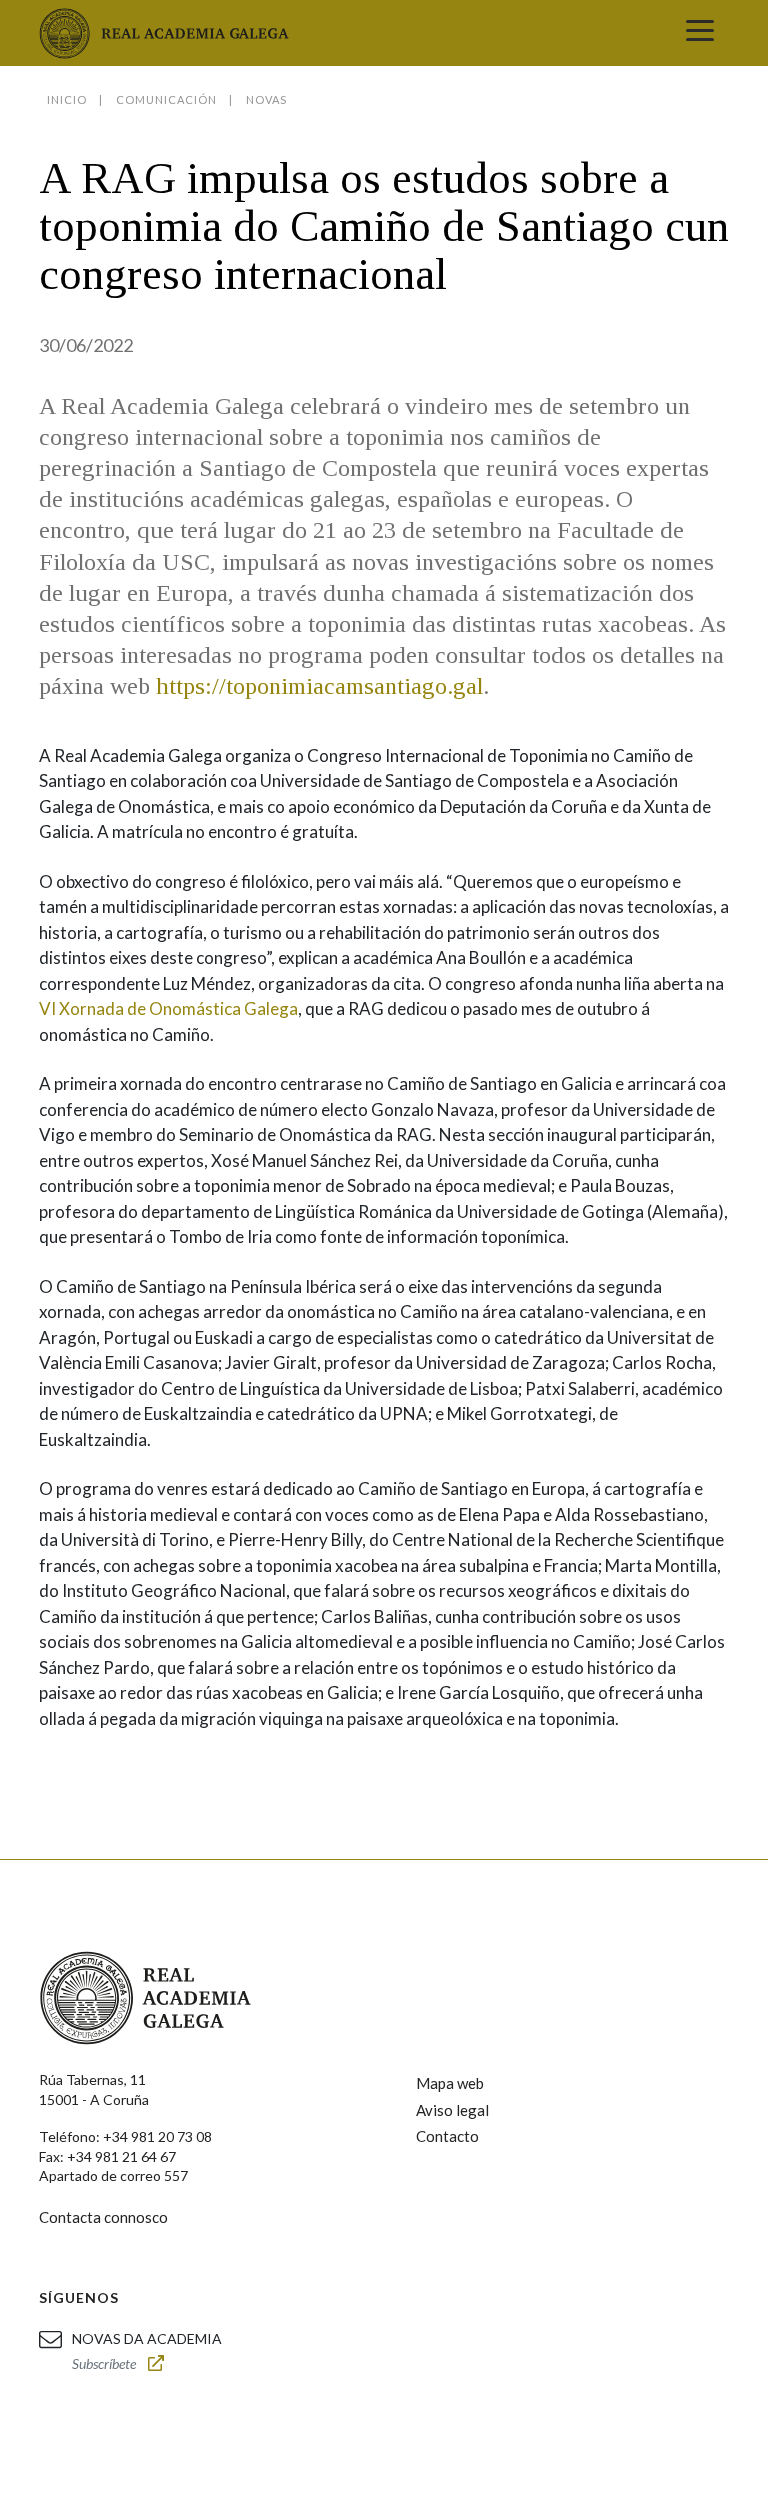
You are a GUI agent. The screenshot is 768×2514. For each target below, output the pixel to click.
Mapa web (450, 2083)
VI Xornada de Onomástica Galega (168, 1008)
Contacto (447, 2136)
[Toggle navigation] (700, 33)
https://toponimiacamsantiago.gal (319, 686)
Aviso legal (452, 2110)
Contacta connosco (103, 2217)
